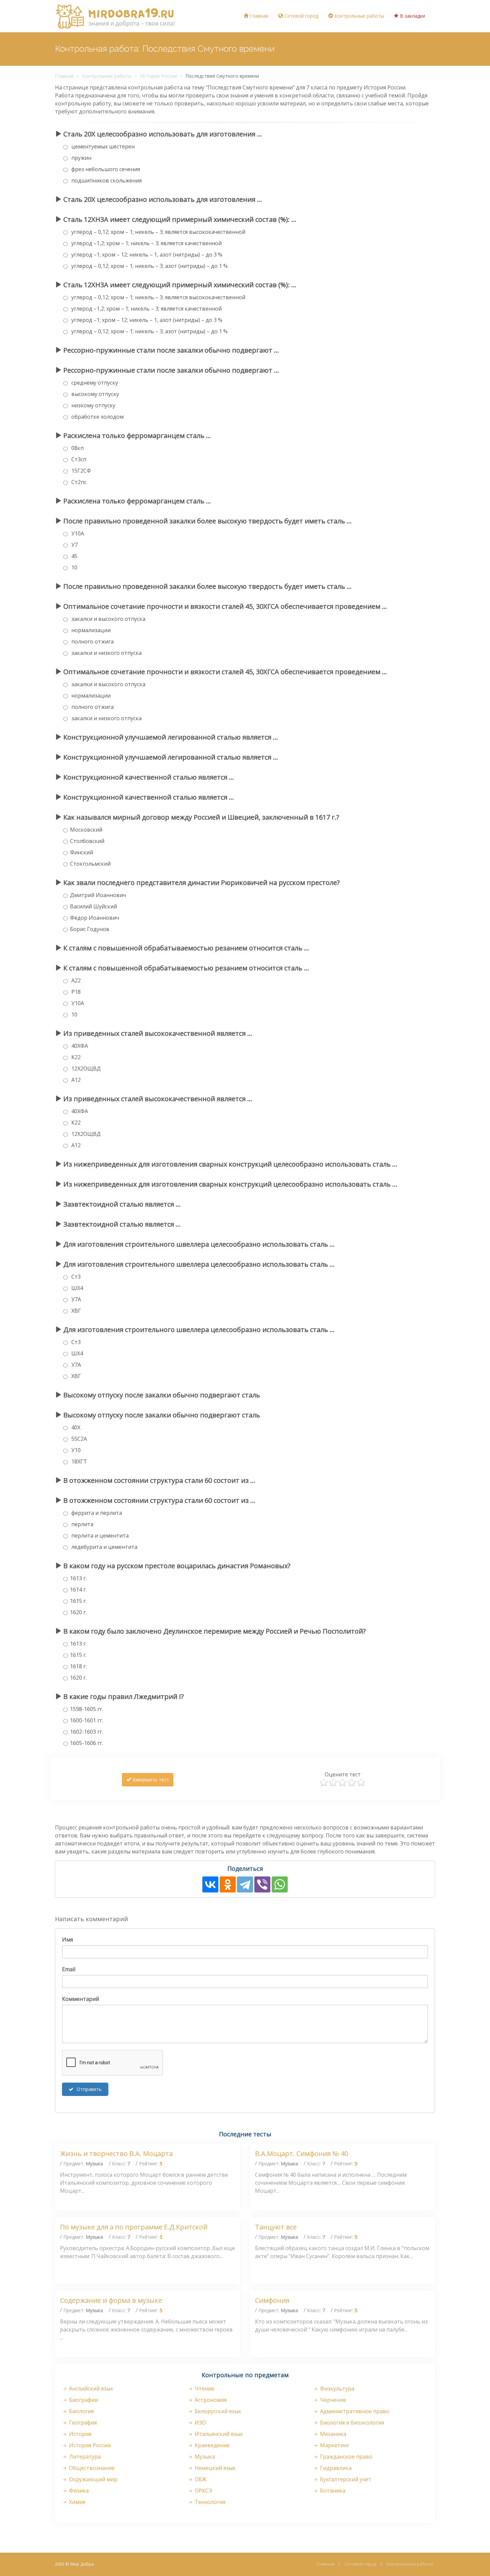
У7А (75, 1299)
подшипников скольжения (106, 180)
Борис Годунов (90, 929)
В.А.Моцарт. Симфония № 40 (301, 2154)
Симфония (272, 2300)
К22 (75, 1057)
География (82, 2423)
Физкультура (336, 2389)
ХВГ (75, 1311)
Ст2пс (78, 482)
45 (74, 556)
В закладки (412, 16)
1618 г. (78, 1666)
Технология (209, 2502)
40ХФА (79, 1046)
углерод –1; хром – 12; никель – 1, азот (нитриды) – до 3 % (146, 255)
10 (74, 567)
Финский (81, 852)
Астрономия (210, 2400)
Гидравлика (335, 2468)
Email (69, 1969)
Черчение (332, 2400)
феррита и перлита (96, 1513)
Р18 (75, 992)
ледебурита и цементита (104, 1547)
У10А (77, 533)
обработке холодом (97, 417)
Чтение (204, 2389)
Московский (86, 830)
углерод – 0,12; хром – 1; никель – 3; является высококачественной (158, 232)
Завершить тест (150, 1780)
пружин (81, 158)
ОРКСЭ (203, 2491)
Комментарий (80, 1999)
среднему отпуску (94, 383)
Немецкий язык (214, 2468)
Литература (84, 2457)
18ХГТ (78, 1461)
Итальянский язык (218, 2434)
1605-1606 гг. (86, 1743)
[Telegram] (245, 1884)
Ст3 (75, 1277)
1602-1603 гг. (86, 1732)
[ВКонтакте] (210, 1884)
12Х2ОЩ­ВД (85, 1068)
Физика (78, 2491)
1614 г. (78, 1590)
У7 (74, 545)
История (79, 2434)
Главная (258, 16)
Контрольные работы (358, 16)
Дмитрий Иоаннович (98, 895)
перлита (82, 1524)
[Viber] (262, 1884)
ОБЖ (200, 2479)
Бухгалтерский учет (345, 2479)
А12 (75, 1080)
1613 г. (78, 1578)
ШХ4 (76, 1288)
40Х (75, 1427)
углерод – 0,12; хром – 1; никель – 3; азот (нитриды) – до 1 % (149, 266)
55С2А (78, 1439)
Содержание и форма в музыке (111, 2300)
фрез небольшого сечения (105, 169)
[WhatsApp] (280, 1884)
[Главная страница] (115, 16)
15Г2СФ (80, 471)
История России (158, 76)
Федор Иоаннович (94, 918)
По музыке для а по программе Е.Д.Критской (134, 2227)
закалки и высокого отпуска (108, 619)
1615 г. (78, 1601)
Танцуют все (276, 2227)
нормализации (90, 630)
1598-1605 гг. (86, 1709)
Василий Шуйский (93, 906)
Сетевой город (301, 16)
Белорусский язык (217, 2411)
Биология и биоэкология (351, 2423)
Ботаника (332, 2491)
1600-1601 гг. (86, 1720)
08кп (77, 448)
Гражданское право (345, 2457)
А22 (75, 980)
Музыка (204, 2457)
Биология (81, 2411)
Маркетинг (334, 2445)
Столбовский (87, 841)
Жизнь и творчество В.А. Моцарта (116, 2154)
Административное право (354, 2411)
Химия (76, 2502)
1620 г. (78, 1612)
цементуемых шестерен (102, 146)
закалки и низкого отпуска (106, 653)
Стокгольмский (90, 864)
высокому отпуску (94, 394)
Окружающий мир (92, 2479)
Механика (332, 2434)
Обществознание (91, 2468)
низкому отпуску (93, 405)
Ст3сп (78, 459)
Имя (67, 1940)
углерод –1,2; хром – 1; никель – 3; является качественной (146, 243)
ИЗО (200, 2423)
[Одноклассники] (228, 1884)
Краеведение (211, 2445)
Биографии (83, 2400)
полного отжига (92, 641)
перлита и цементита (99, 1536)
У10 (75, 1450)
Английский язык (90, 2389)
